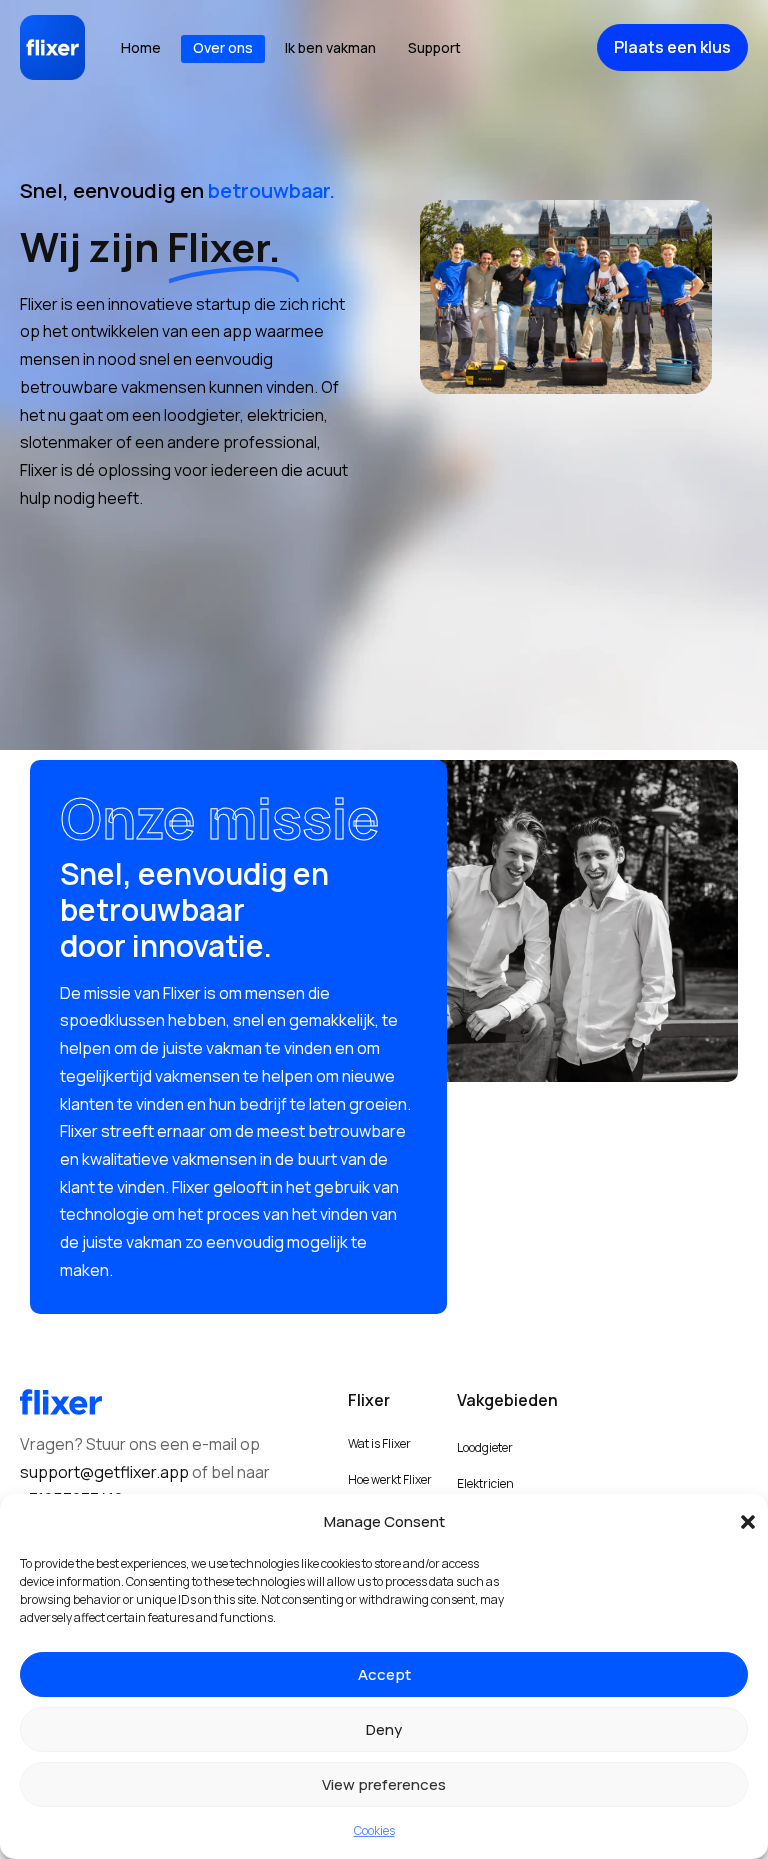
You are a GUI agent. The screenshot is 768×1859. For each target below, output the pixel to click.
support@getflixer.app (104, 1472)
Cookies (374, 1830)
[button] (738, 1522)
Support (434, 47)
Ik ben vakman (330, 47)
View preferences (384, 1784)
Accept (384, 1674)
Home (141, 47)
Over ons (223, 47)
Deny (384, 1729)
